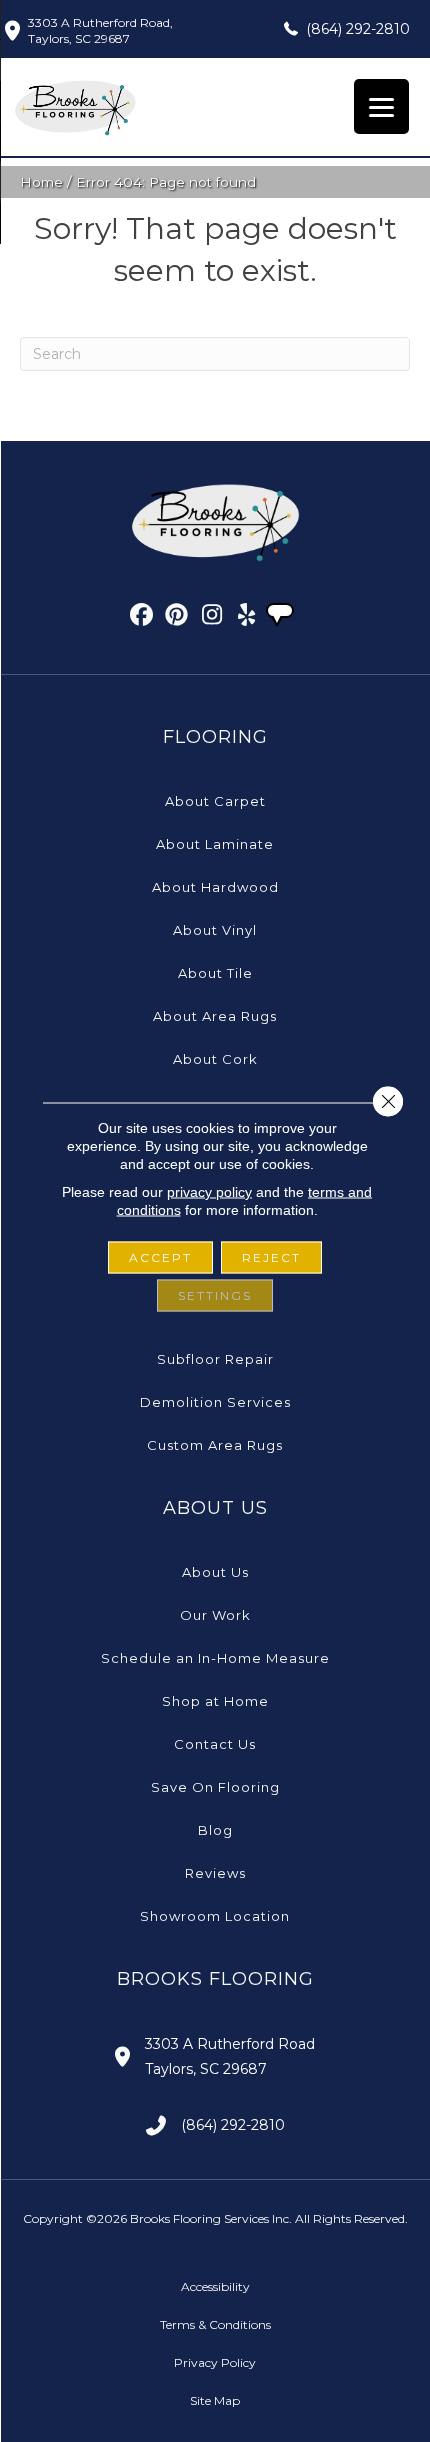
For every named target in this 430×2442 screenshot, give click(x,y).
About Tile (215, 973)
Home (41, 182)
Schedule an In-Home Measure (215, 1658)
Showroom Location (215, 1916)
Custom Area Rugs (215, 1445)
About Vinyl (215, 930)
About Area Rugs (215, 1016)
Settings (215, 1295)
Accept (160, 1257)
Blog (215, 1830)
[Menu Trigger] (381, 106)
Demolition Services (215, 1402)
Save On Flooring (215, 1787)
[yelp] (247, 618)
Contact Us (215, 1744)
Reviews (215, 1873)
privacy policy (209, 1192)
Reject (271, 1257)
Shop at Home (215, 1701)
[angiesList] (282, 617)
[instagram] (212, 618)
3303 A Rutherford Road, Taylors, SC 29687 (100, 30)
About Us (215, 1572)
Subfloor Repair (215, 1359)
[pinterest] (177, 618)
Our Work (215, 1615)
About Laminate (215, 844)
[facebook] (142, 618)
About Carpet (215, 801)
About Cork (215, 1059)
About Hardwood (215, 887)
